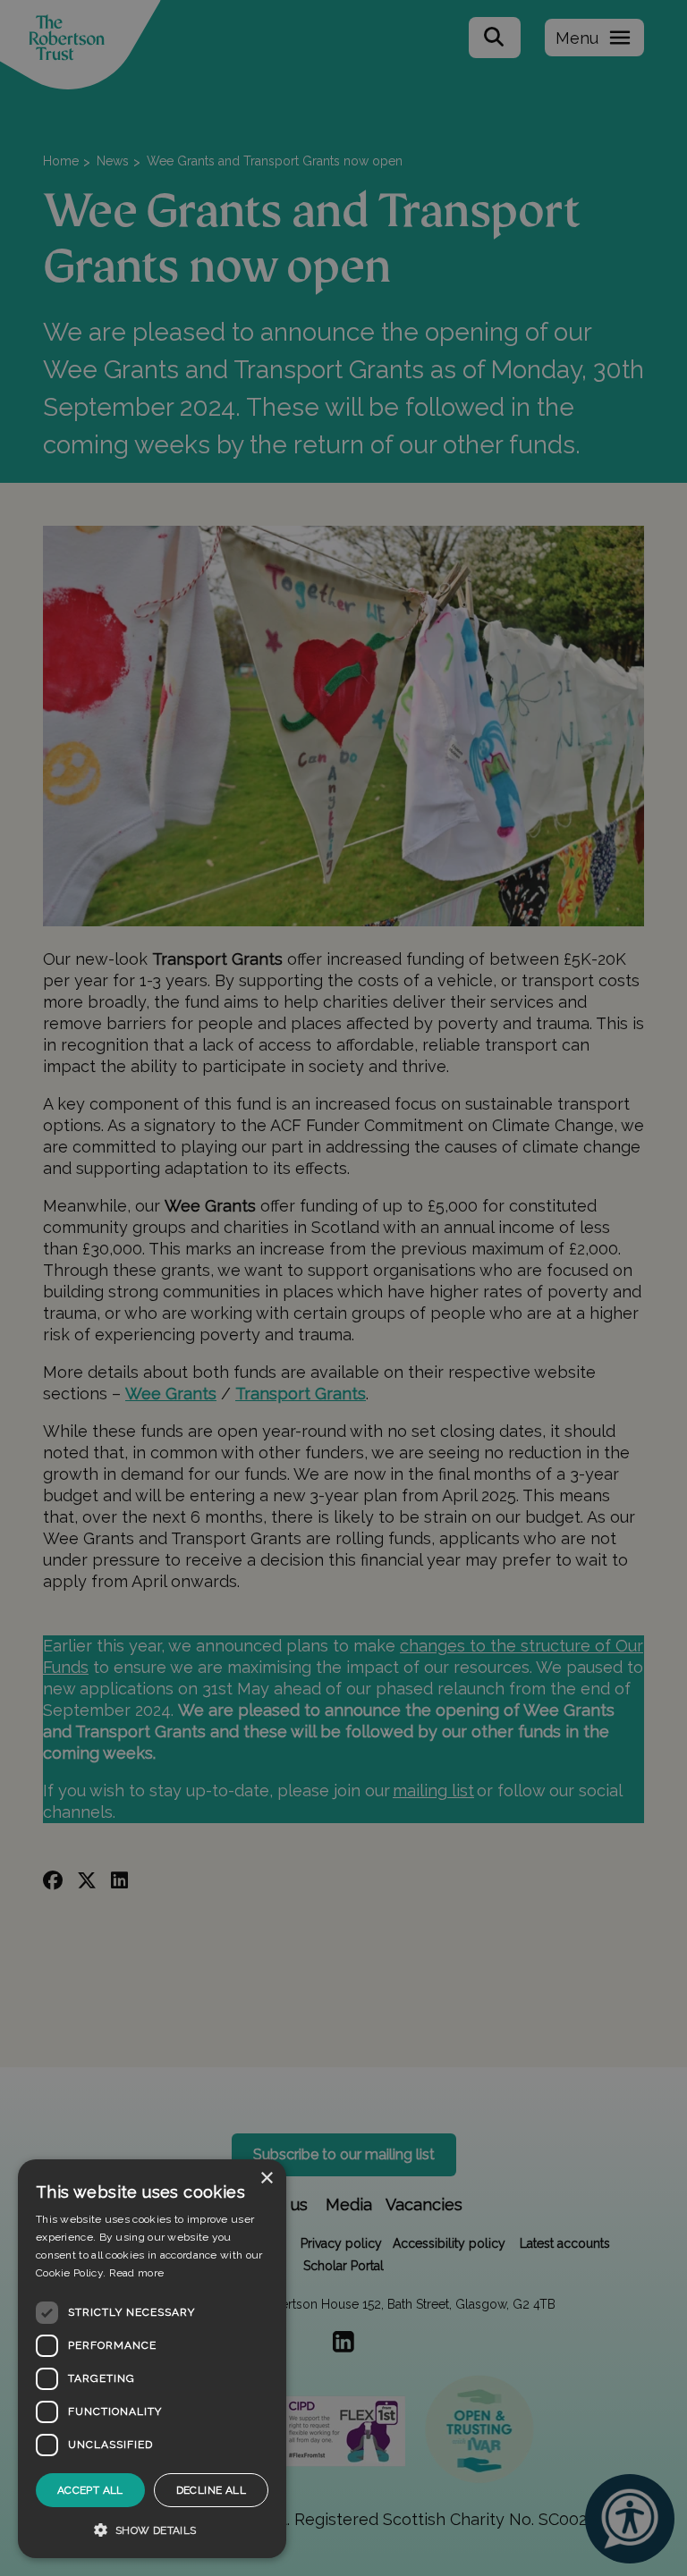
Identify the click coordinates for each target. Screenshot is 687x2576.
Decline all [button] (211, 2490)
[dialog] (152, 2359)
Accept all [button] (90, 2490)
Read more (137, 2273)
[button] (152, 2530)
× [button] (266, 2179)
